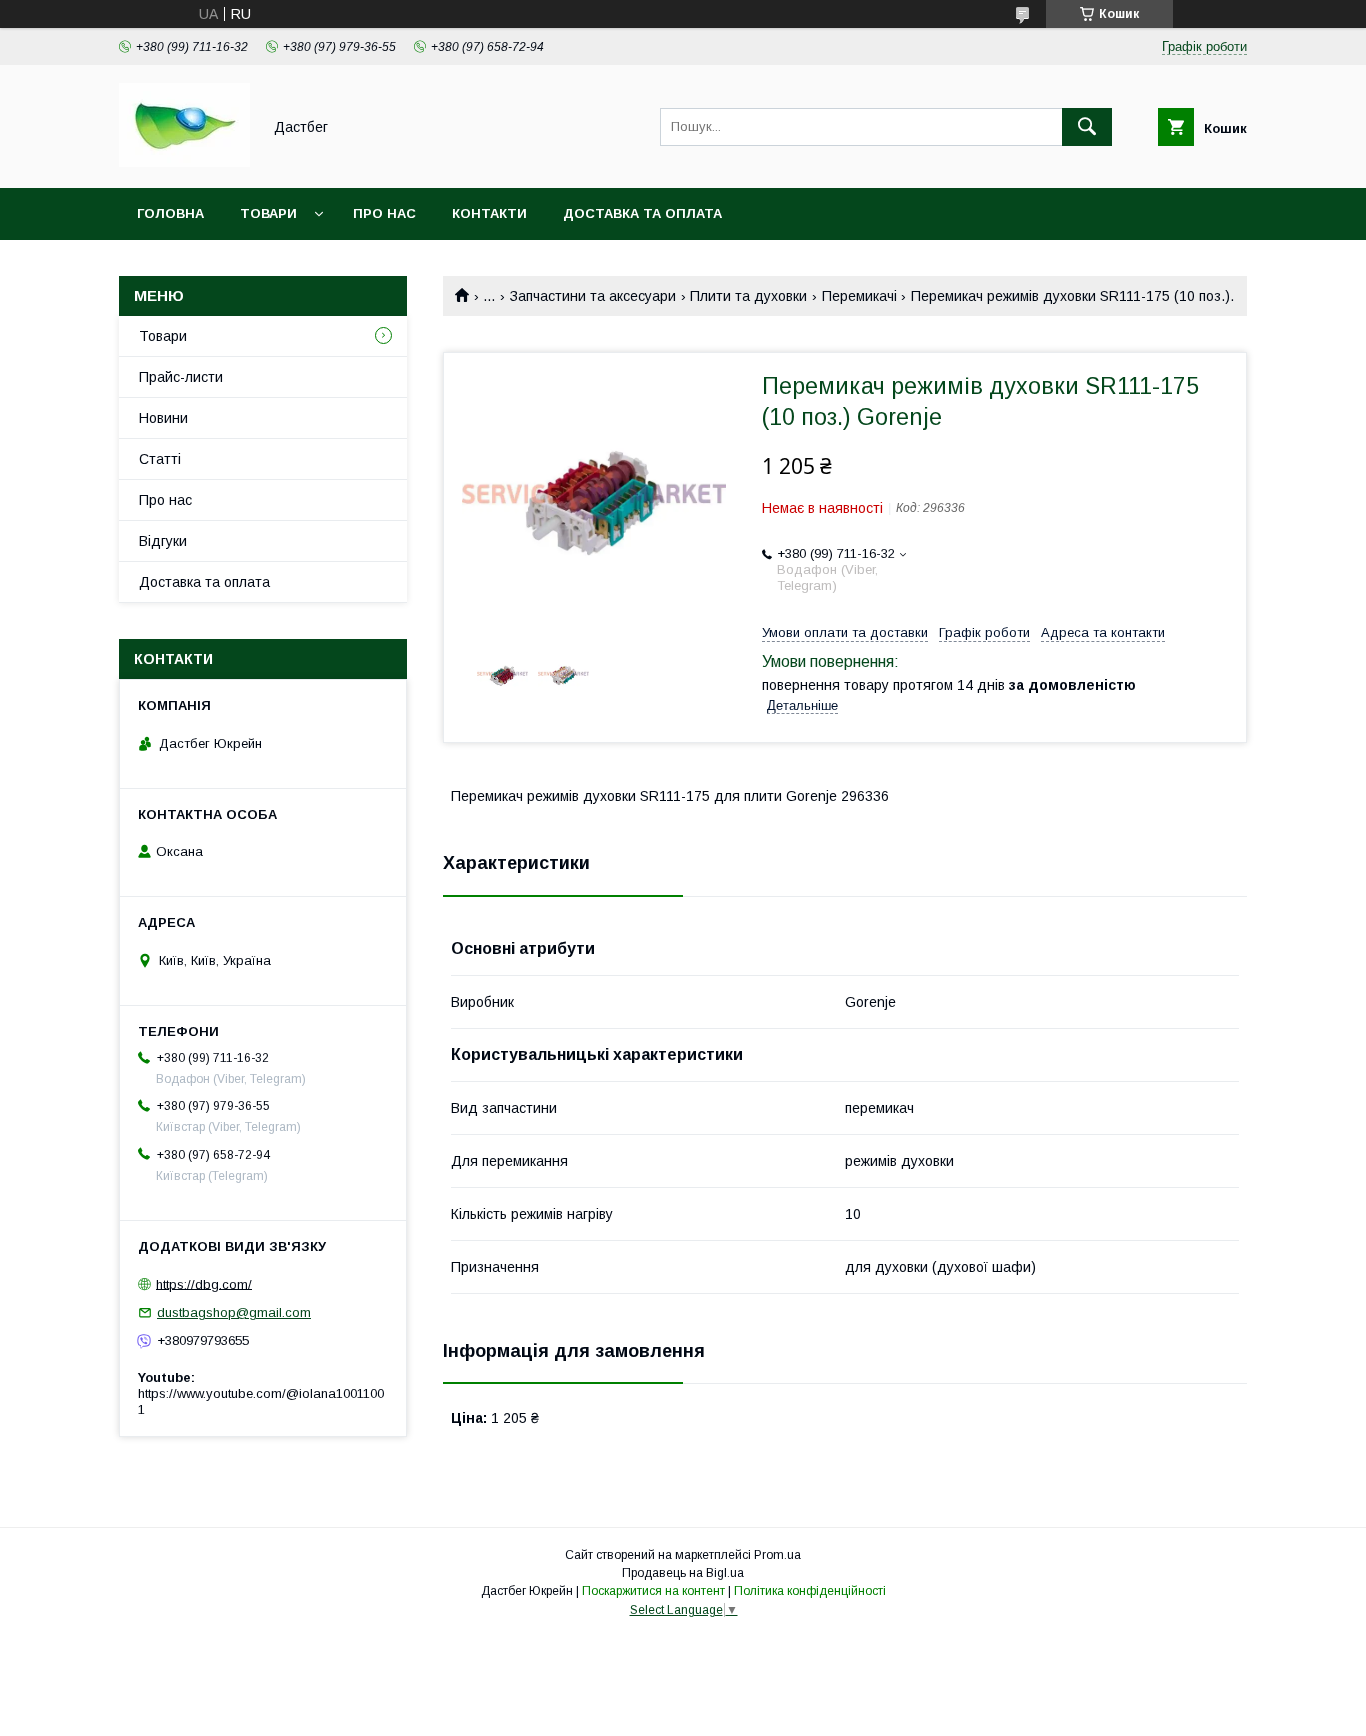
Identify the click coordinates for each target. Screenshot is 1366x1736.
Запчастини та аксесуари (593, 296)
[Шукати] (1087, 127)
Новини (163, 418)
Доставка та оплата (642, 213)
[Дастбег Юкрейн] (184, 162)
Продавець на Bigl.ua (683, 1573)
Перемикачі (859, 296)
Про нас (384, 213)
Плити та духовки (748, 296)
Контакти (489, 213)
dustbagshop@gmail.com (234, 1312)
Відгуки (163, 541)
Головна (170, 213)
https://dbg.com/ (204, 1283)
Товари (268, 213)
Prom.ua (777, 1555)
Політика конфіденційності (810, 1591)
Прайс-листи (181, 377)
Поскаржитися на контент (653, 1591)
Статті (160, 459)
